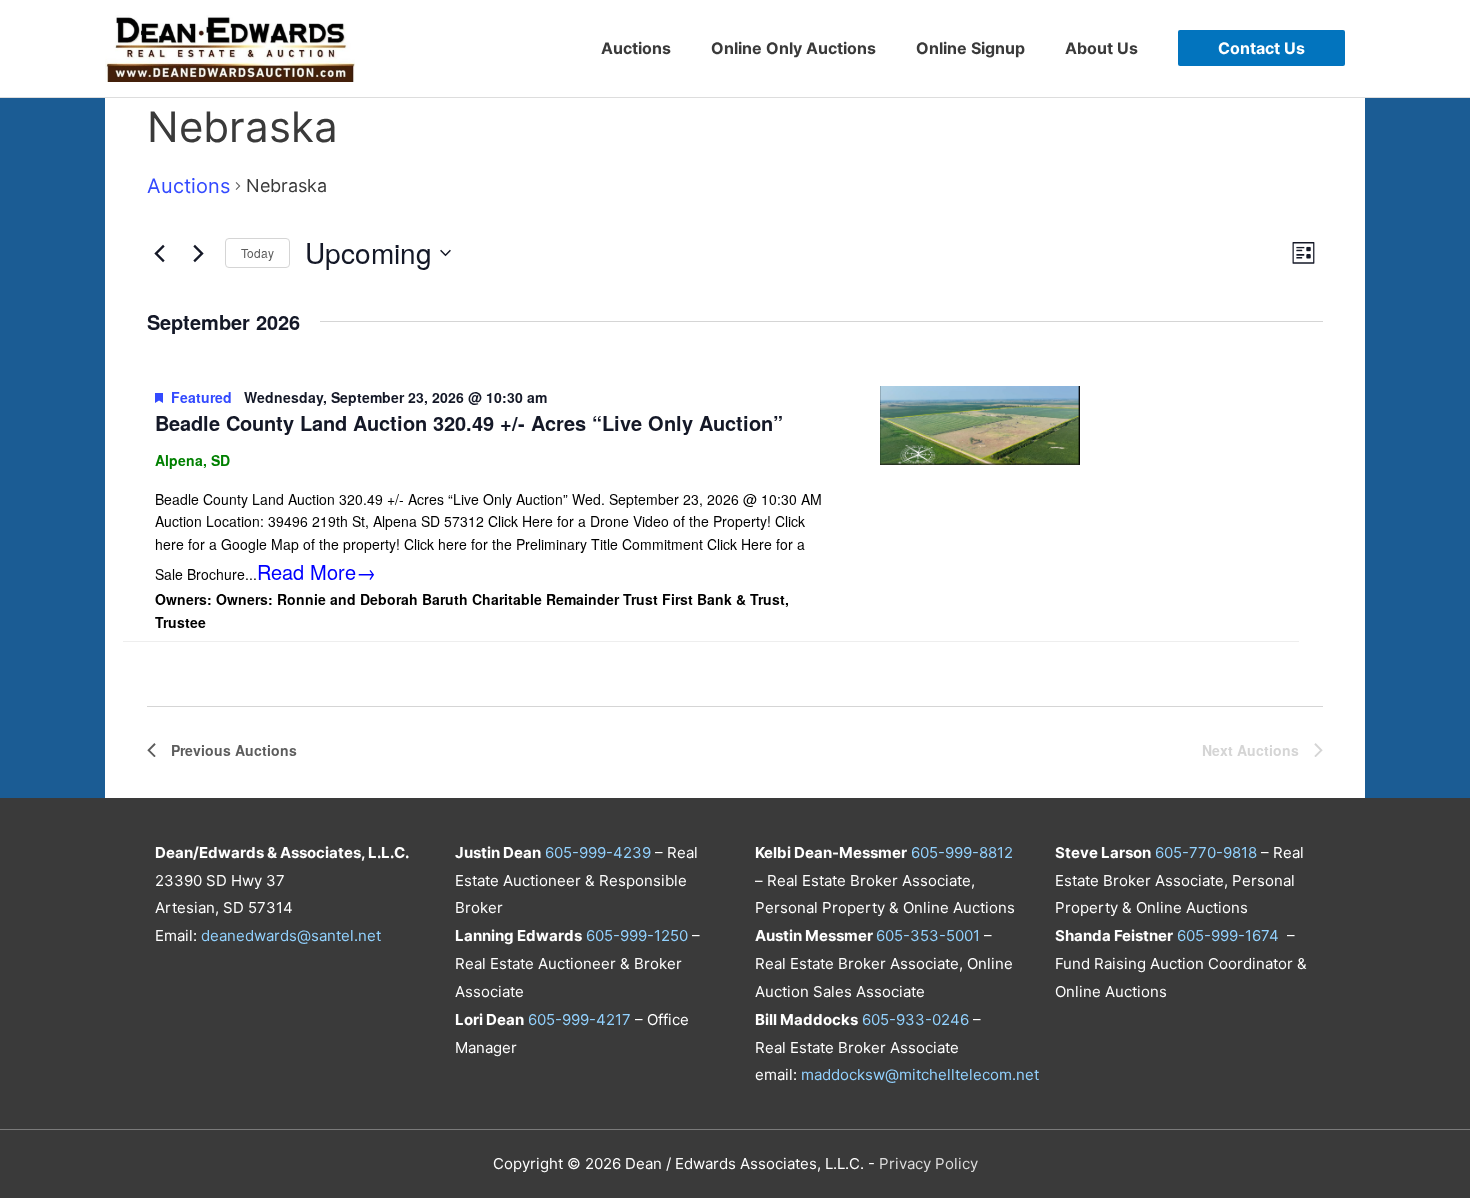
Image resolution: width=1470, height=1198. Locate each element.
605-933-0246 (915, 1019)
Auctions (636, 48)
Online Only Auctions (793, 48)
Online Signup (970, 48)
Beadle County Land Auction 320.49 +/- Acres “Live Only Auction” (469, 422)
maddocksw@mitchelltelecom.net (920, 1074)
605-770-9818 (1206, 852)
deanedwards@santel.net (291, 935)
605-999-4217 (579, 1019)
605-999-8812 (962, 852)
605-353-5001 (928, 935)
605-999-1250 (637, 935)
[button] (1261, 48)
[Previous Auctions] (159, 253)
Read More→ (316, 571)
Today (257, 252)
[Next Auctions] (198, 253)
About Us (1101, 48)
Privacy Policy (928, 1163)
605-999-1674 (1228, 935)
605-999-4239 (598, 852)
